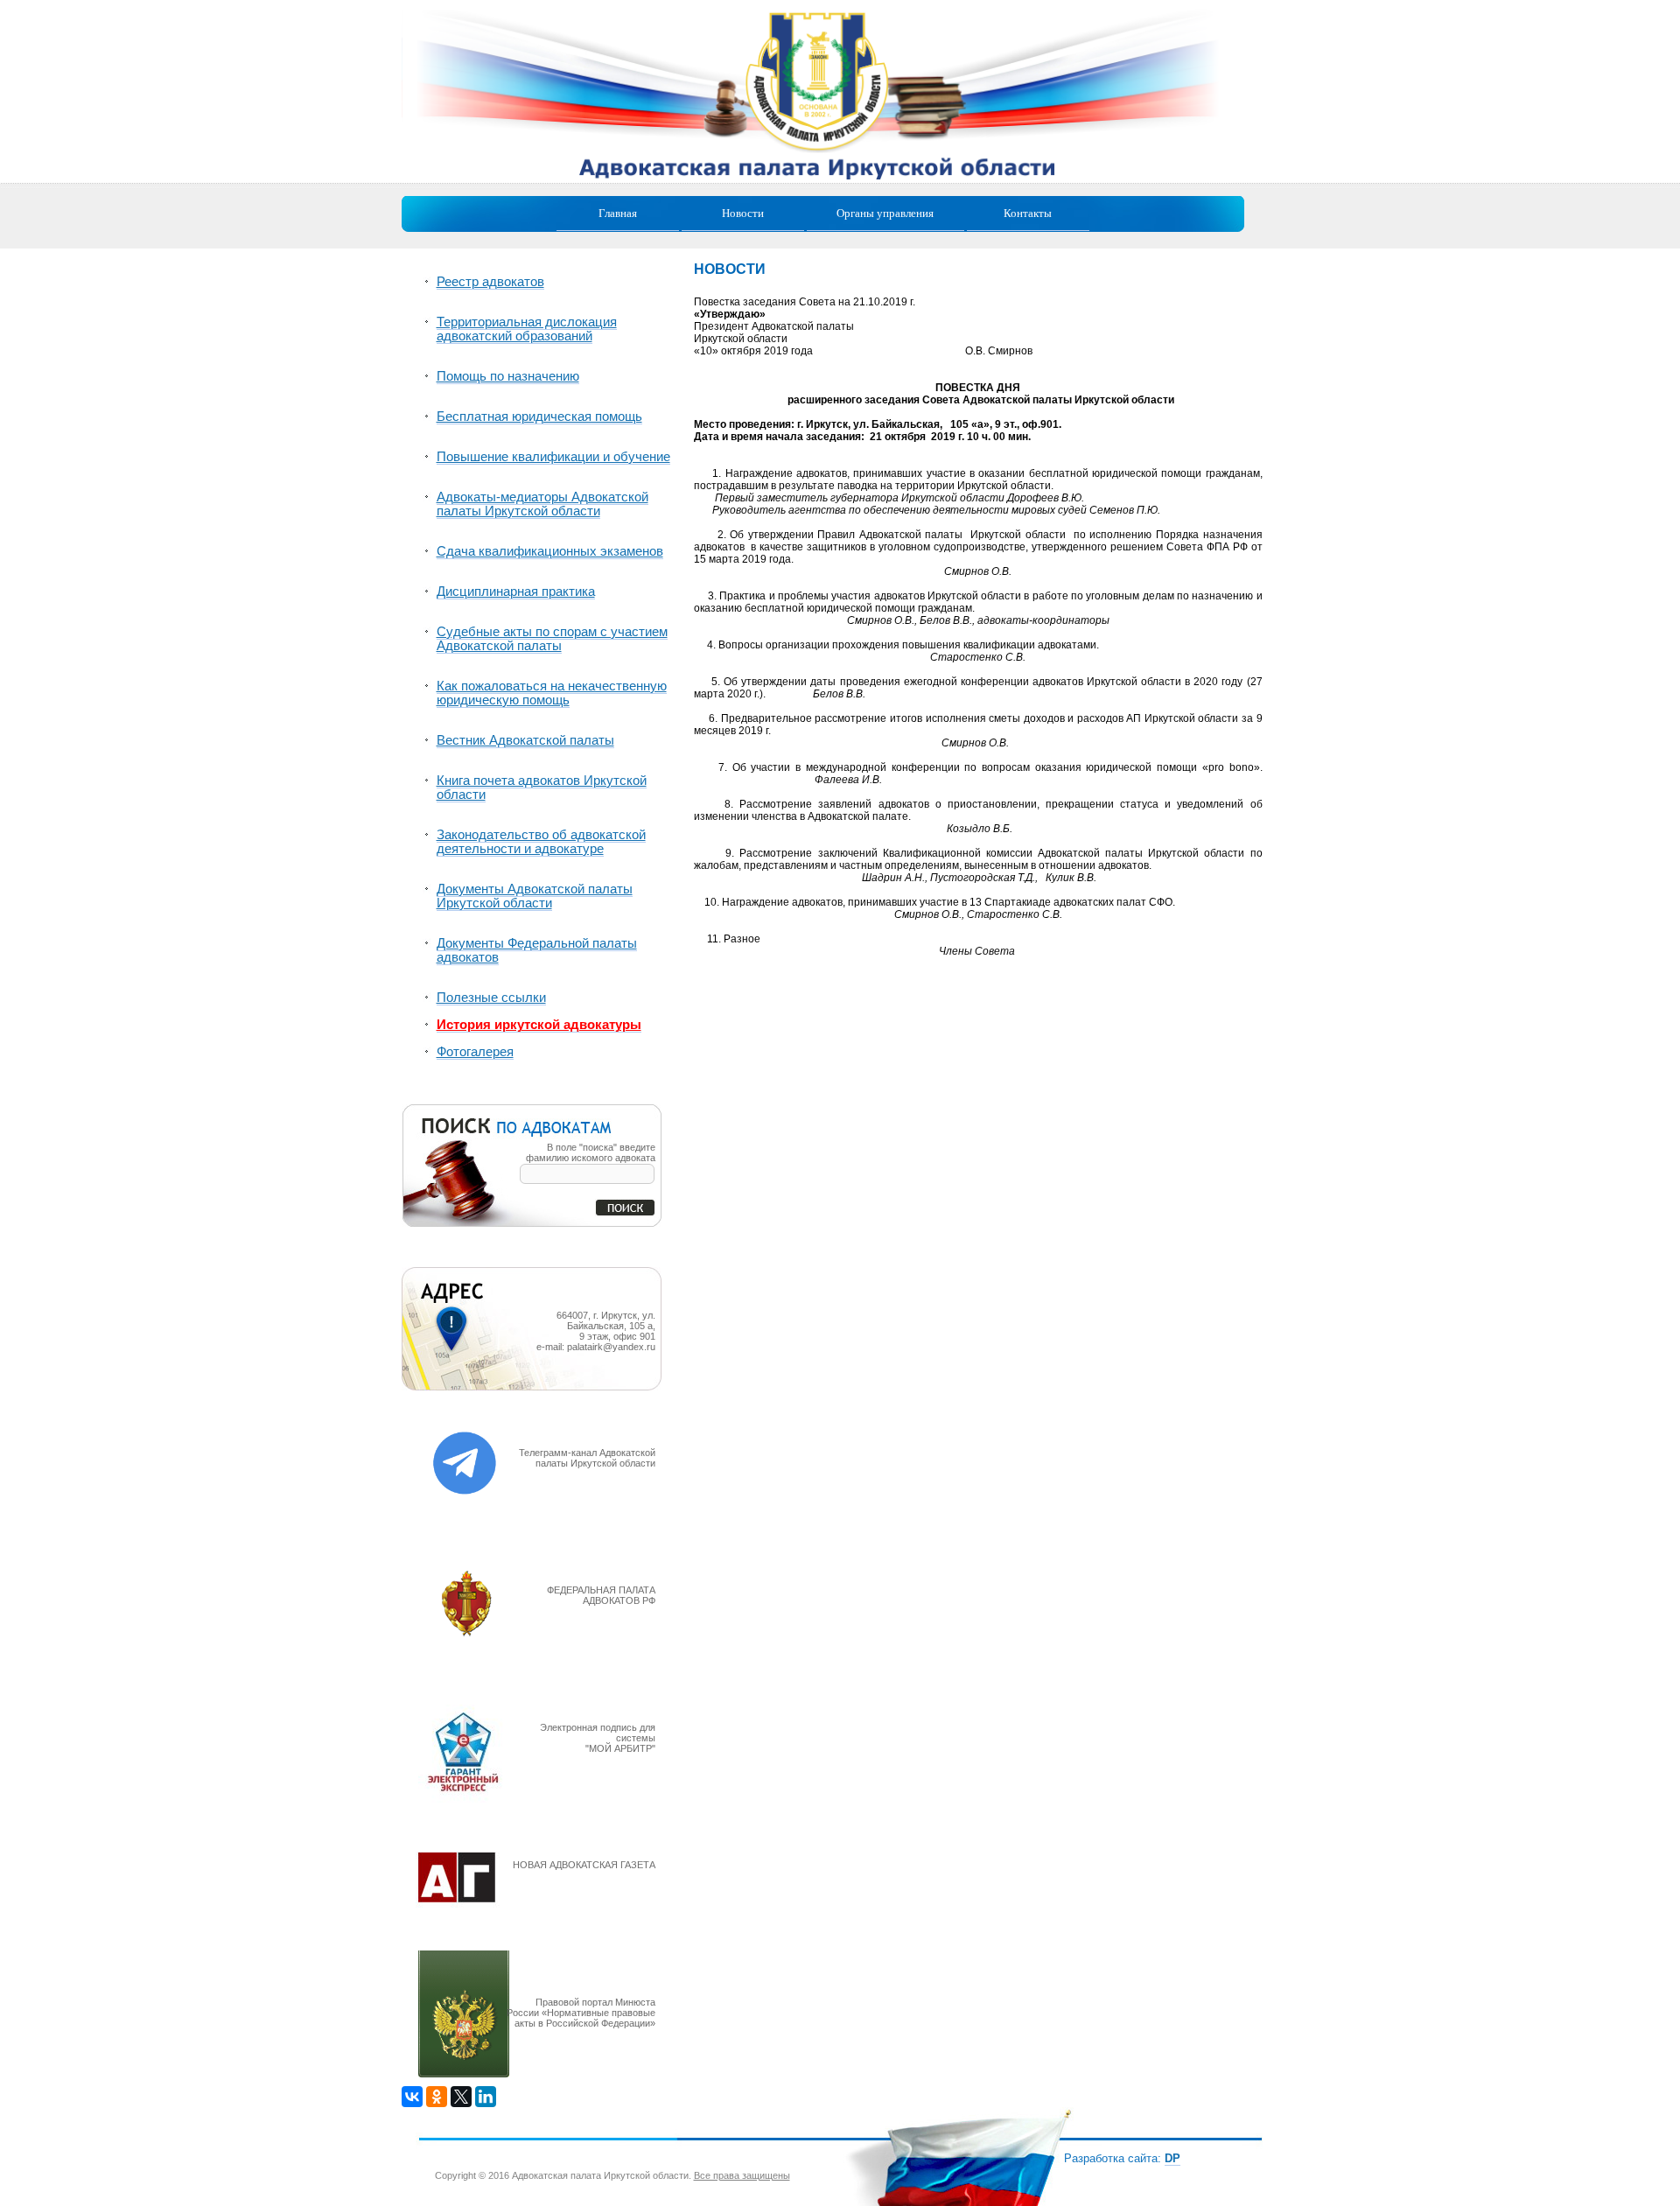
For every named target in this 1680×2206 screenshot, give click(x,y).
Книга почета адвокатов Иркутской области (542, 788)
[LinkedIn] (486, 2097)
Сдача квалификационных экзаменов (550, 551)
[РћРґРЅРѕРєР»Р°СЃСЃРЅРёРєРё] (437, 2097)
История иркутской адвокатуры (539, 1025)
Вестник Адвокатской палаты (525, 740)
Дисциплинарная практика (516, 592)
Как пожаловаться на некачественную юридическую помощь (552, 693)
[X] (461, 2097)
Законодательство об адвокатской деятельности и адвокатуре (541, 842)
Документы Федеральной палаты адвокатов (537, 950)
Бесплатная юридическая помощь (539, 417)
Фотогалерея (475, 1052)
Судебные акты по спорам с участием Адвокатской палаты (552, 639)
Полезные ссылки (491, 998)
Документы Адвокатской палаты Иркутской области (535, 896)
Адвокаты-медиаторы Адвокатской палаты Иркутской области (542, 504)
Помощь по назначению (508, 376)
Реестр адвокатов (490, 282)
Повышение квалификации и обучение (553, 457)
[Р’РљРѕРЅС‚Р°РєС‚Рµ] (412, 2097)
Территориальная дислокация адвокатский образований (527, 329)
